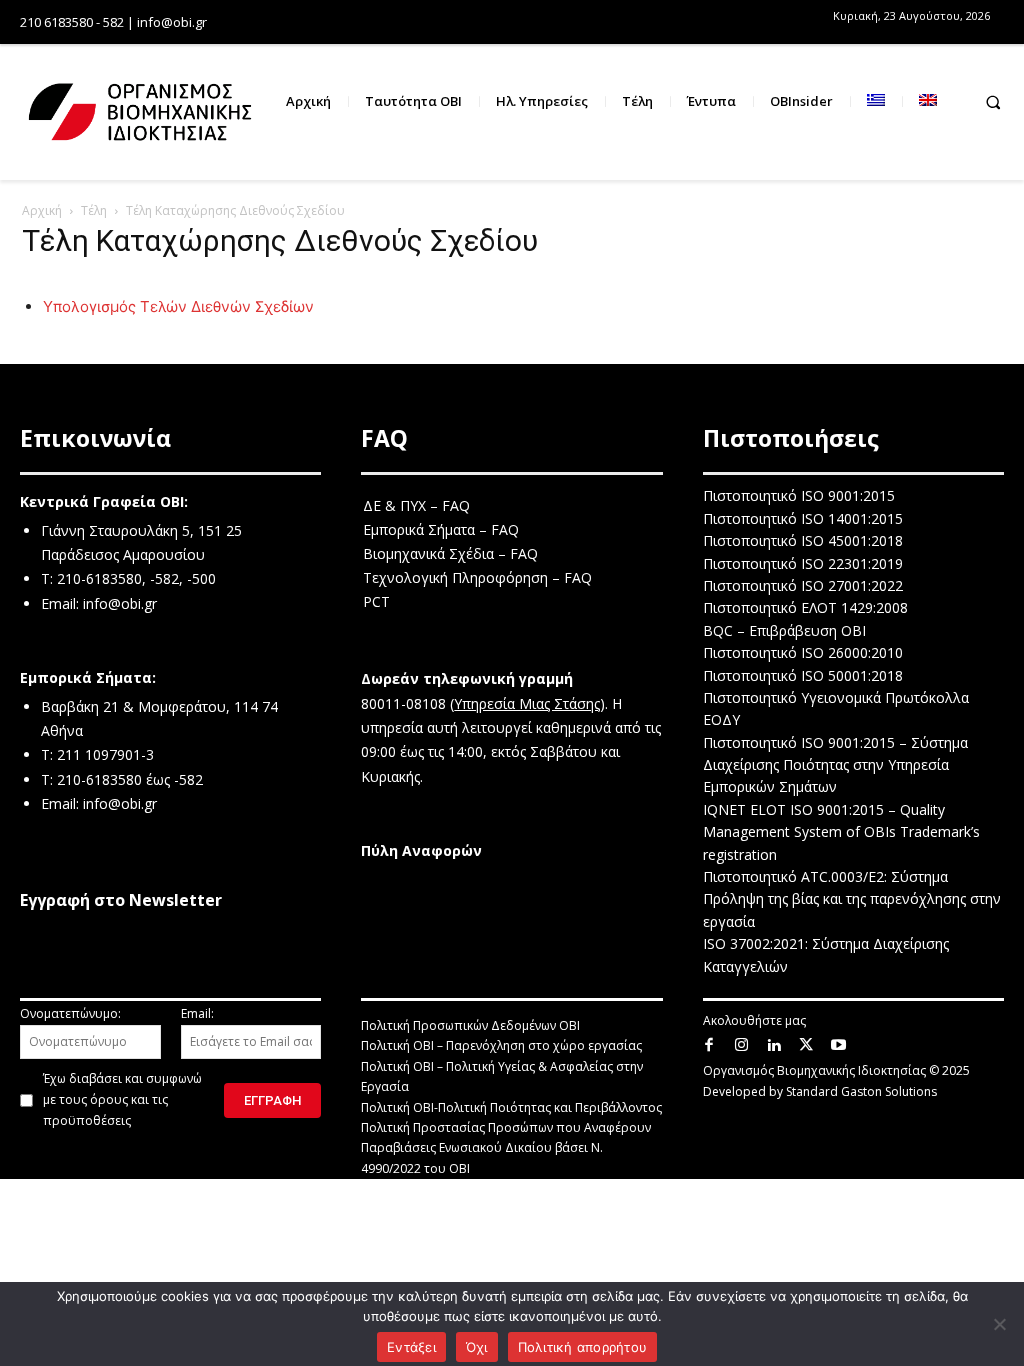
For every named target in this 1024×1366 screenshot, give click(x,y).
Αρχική (42, 210)
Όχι (477, 1347)
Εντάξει (411, 1347)
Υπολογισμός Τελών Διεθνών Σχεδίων (178, 306)
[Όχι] (999, 1324)
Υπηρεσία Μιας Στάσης (527, 703)
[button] (993, 101)
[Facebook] (709, 1045)
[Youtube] (839, 1045)
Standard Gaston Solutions (861, 1091)
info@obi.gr (120, 603)
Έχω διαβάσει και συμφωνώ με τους (122, 1099)
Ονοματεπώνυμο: (70, 1013)
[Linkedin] (774, 1045)
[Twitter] (806, 1045)
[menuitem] (876, 101)
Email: (197, 1013)
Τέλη (94, 210)
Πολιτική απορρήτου (583, 1347)
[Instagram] (741, 1045)
